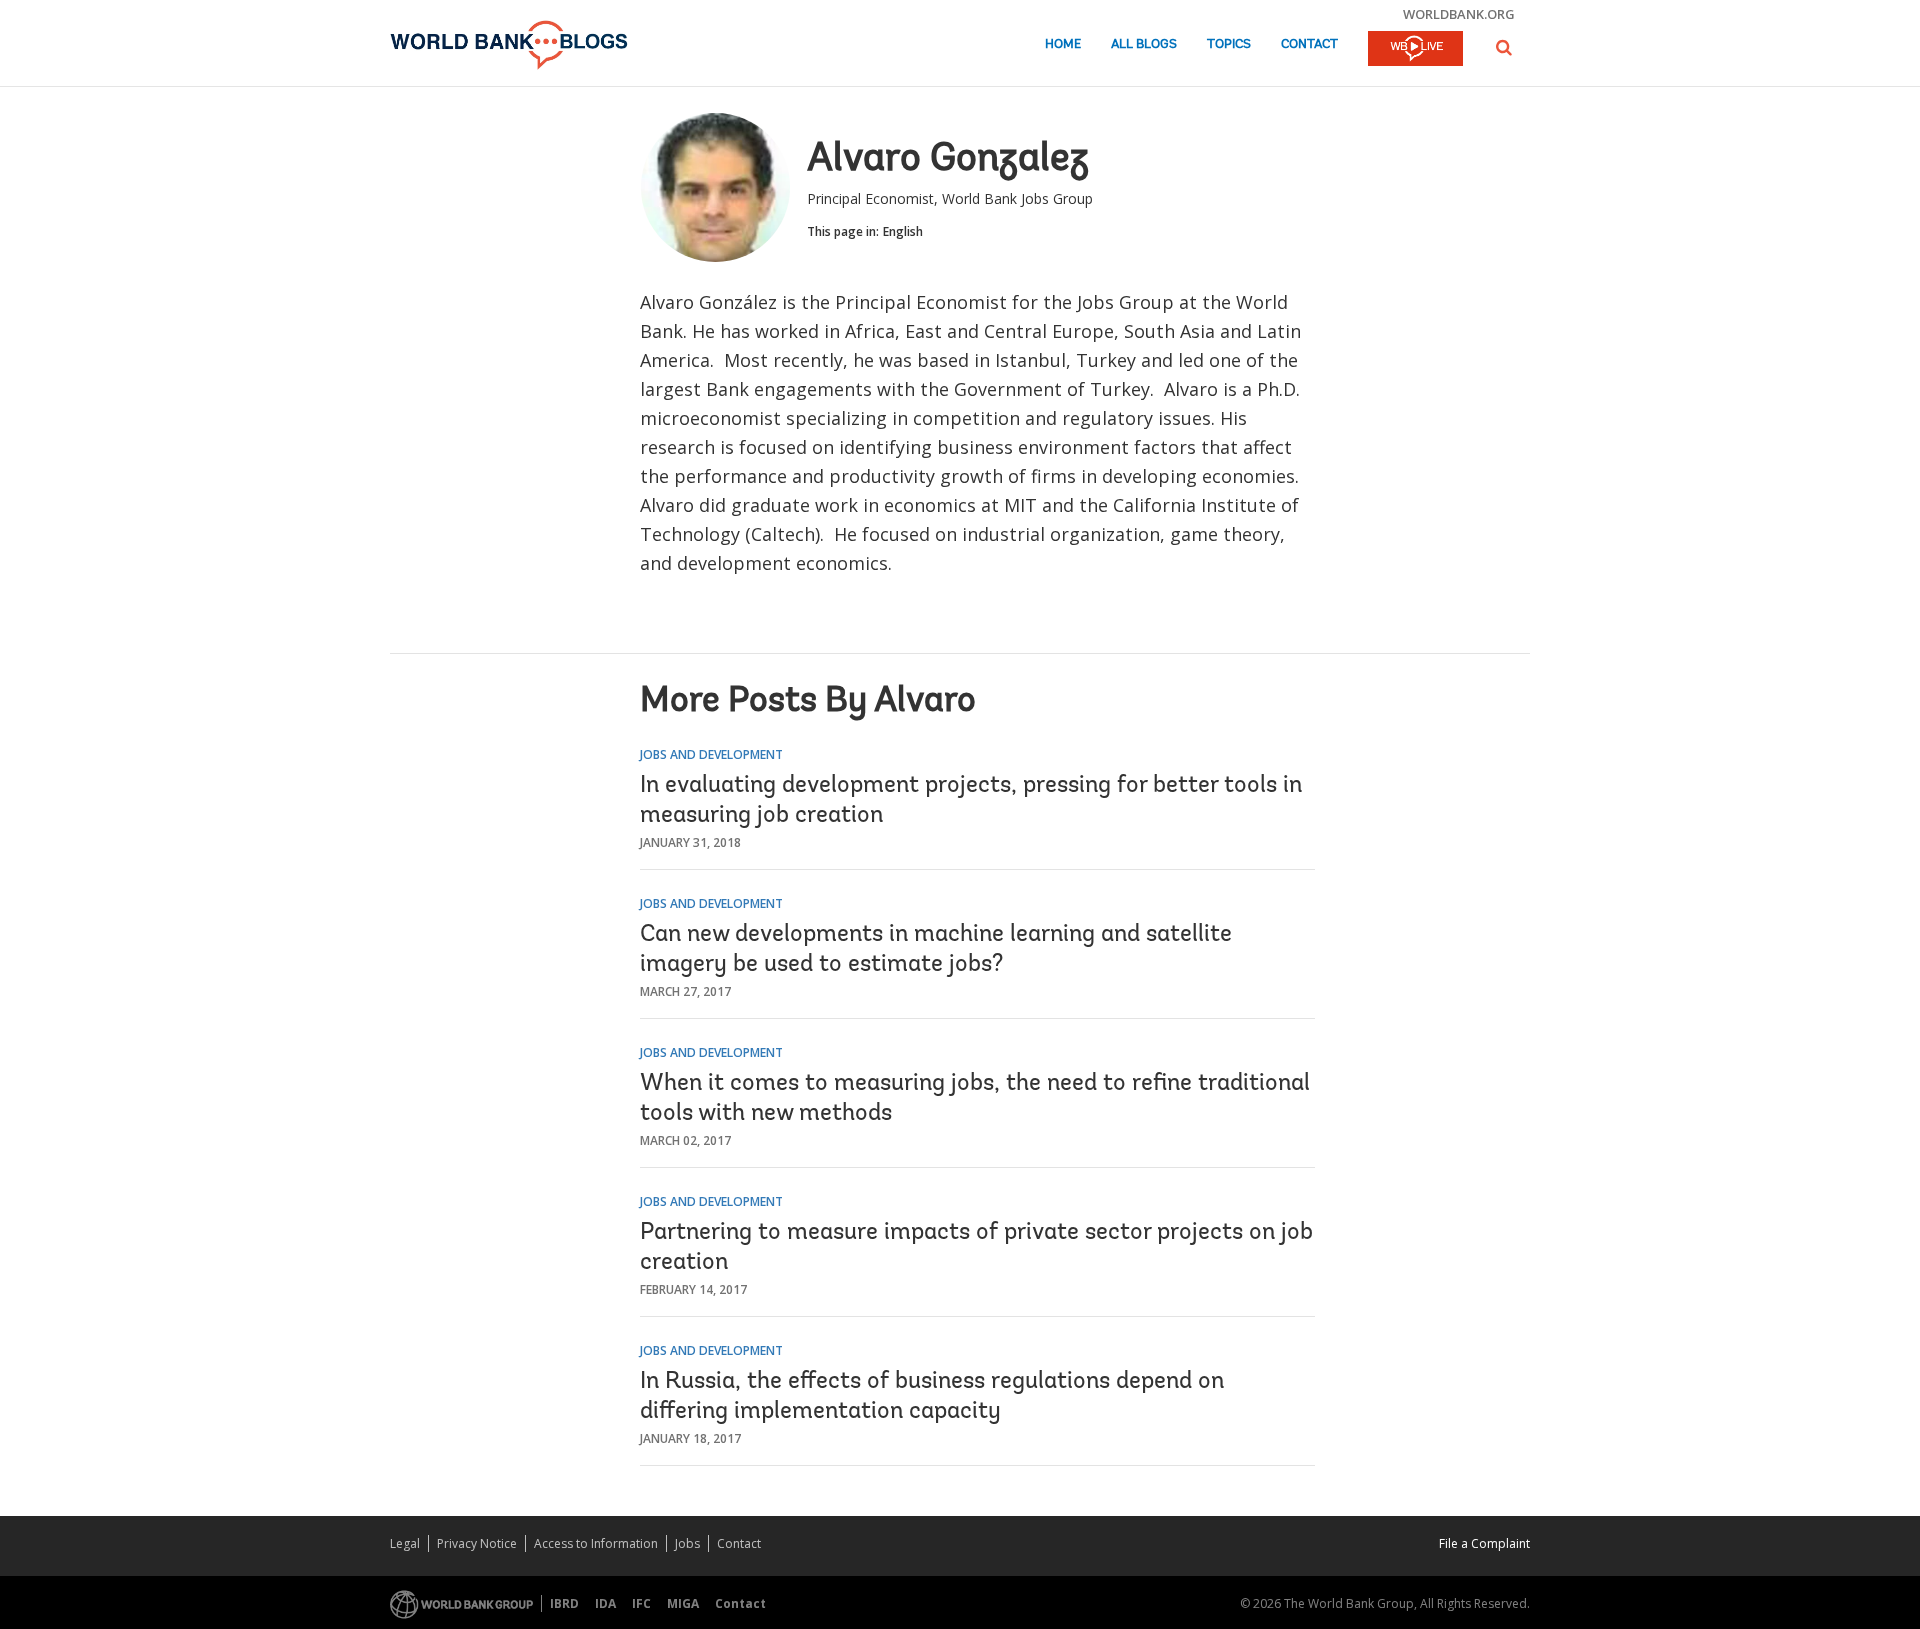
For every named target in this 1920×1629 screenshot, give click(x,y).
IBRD (564, 1603)
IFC (641, 1603)
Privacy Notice (477, 1543)
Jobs (687, 1543)
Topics (1229, 44)
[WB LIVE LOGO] (1415, 50)
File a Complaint (1484, 1543)
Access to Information (596, 1543)
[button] (1504, 47)
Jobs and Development (711, 754)
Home (1063, 44)
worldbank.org (1459, 14)
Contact (1309, 44)
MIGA (683, 1603)
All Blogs (1144, 44)
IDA (605, 1603)
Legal (405, 1543)
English (903, 231)
